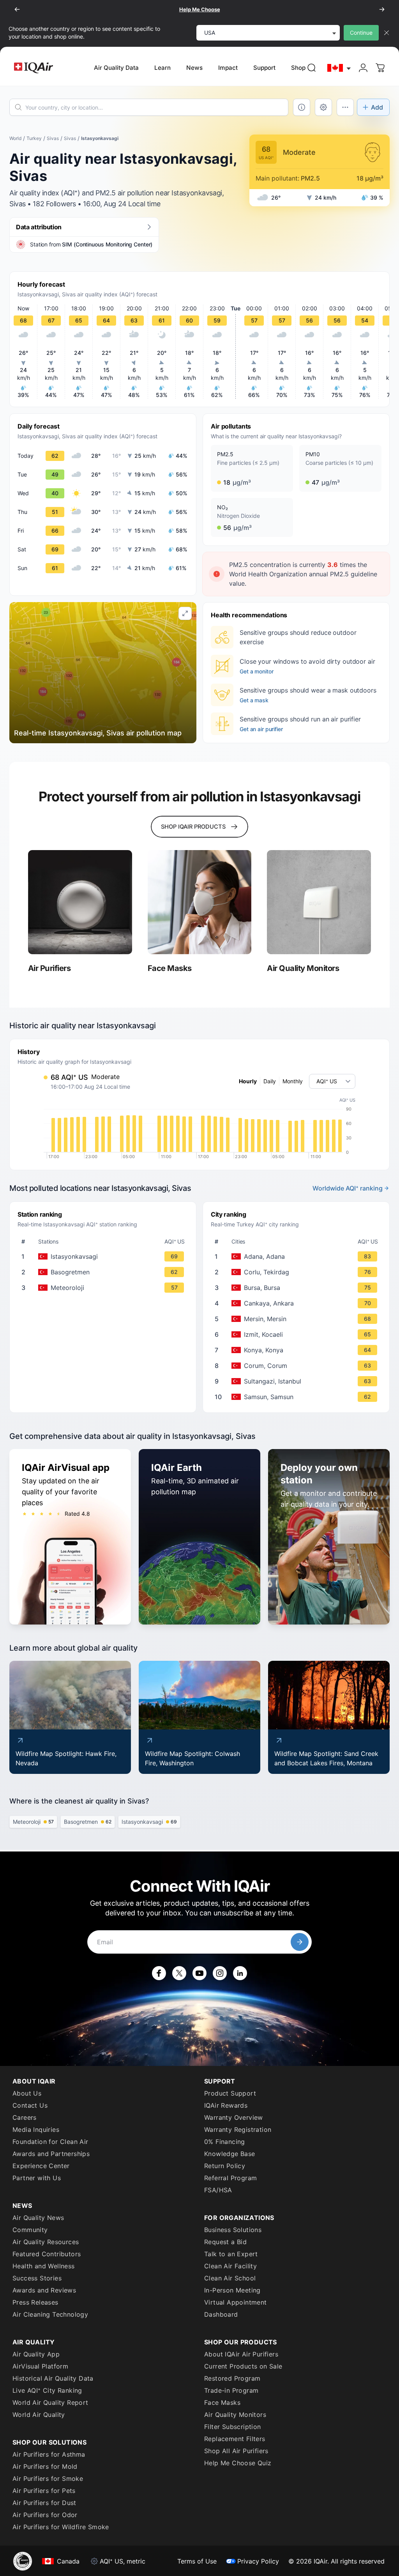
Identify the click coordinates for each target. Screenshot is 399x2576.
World (15, 138)
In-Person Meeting (232, 2290)
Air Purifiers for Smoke (48, 2479)
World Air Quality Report (50, 2402)
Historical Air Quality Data (53, 2378)
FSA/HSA (218, 2190)
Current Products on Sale (243, 2366)
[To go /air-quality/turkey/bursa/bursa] (298, 1288)
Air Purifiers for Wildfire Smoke (61, 2527)
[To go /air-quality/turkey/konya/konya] (298, 1350)
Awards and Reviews (44, 2290)
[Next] (382, 9)
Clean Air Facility (230, 2266)
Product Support (230, 2093)
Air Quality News (38, 2218)
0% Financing (225, 2142)
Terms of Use (197, 2561)
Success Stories (37, 2278)
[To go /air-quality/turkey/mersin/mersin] (298, 1319)
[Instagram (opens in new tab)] (220, 1973)
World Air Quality (39, 2415)
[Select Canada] (339, 68)
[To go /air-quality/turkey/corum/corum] (298, 1366)
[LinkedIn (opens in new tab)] (240, 1973)
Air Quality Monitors (235, 2415)
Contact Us (30, 2105)
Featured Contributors (47, 2254)
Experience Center (41, 2166)
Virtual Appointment (236, 2302)
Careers (25, 2117)
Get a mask (254, 700)
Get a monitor (256, 671)
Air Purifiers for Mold (45, 2466)
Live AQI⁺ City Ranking (47, 2390)
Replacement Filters (235, 2439)
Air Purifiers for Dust (44, 2503)
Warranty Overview (234, 2117)
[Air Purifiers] (80, 902)
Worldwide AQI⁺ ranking (348, 1188)
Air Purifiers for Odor (45, 2515)
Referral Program (230, 2178)
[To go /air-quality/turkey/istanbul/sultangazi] (298, 1381)
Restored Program (232, 2378)
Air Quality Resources (46, 2242)
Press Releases (35, 2302)
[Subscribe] (300, 1942)
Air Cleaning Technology (50, 2314)
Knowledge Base (230, 2154)
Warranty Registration (238, 2130)
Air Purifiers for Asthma (49, 2454)
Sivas (53, 138)
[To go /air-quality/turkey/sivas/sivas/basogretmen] (104, 1272)
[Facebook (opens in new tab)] (159, 1973)
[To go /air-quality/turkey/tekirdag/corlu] (298, 1272)
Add (377, 107)
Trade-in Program (231, 2390)
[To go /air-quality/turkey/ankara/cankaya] (298, 1303)
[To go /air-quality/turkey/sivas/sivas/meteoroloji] (104, 1288)
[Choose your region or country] (339, 68)
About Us (27, 2093)
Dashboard (221, 2314)
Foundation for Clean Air (50, 2142)
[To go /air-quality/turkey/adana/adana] (298, 1256)
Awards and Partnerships (51, 2154)
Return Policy (225, 2166)
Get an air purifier (261, 729)
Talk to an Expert (231, 2254)
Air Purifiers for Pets (44, 2491)
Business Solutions (233, 2230)
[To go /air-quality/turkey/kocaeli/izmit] (298, 1334)
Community (30, 2230)
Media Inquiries (36, 2130)
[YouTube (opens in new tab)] (199, 1973)
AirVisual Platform (40, 2366)
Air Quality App (36, 2354)
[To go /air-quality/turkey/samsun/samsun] (298, 1397)
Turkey (34, 138)
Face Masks (222, 2402)
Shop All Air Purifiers (236, 2451)
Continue (361, 33)
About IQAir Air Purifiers (241, 2354)
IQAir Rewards (226, 2105)
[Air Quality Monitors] (319, 902)
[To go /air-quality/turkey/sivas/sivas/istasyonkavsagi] (104, 1256)
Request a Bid (225, 2242)
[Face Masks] (200, 902)
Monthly (293, 1081)
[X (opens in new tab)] (179, 1973)
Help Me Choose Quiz (238, 2463)
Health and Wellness (44, 2266)
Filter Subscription (233, 2427)
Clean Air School (230, 2278)
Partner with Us (37, 2178)
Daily (270, 1081)
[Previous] (17, 9)
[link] (312, 68)
